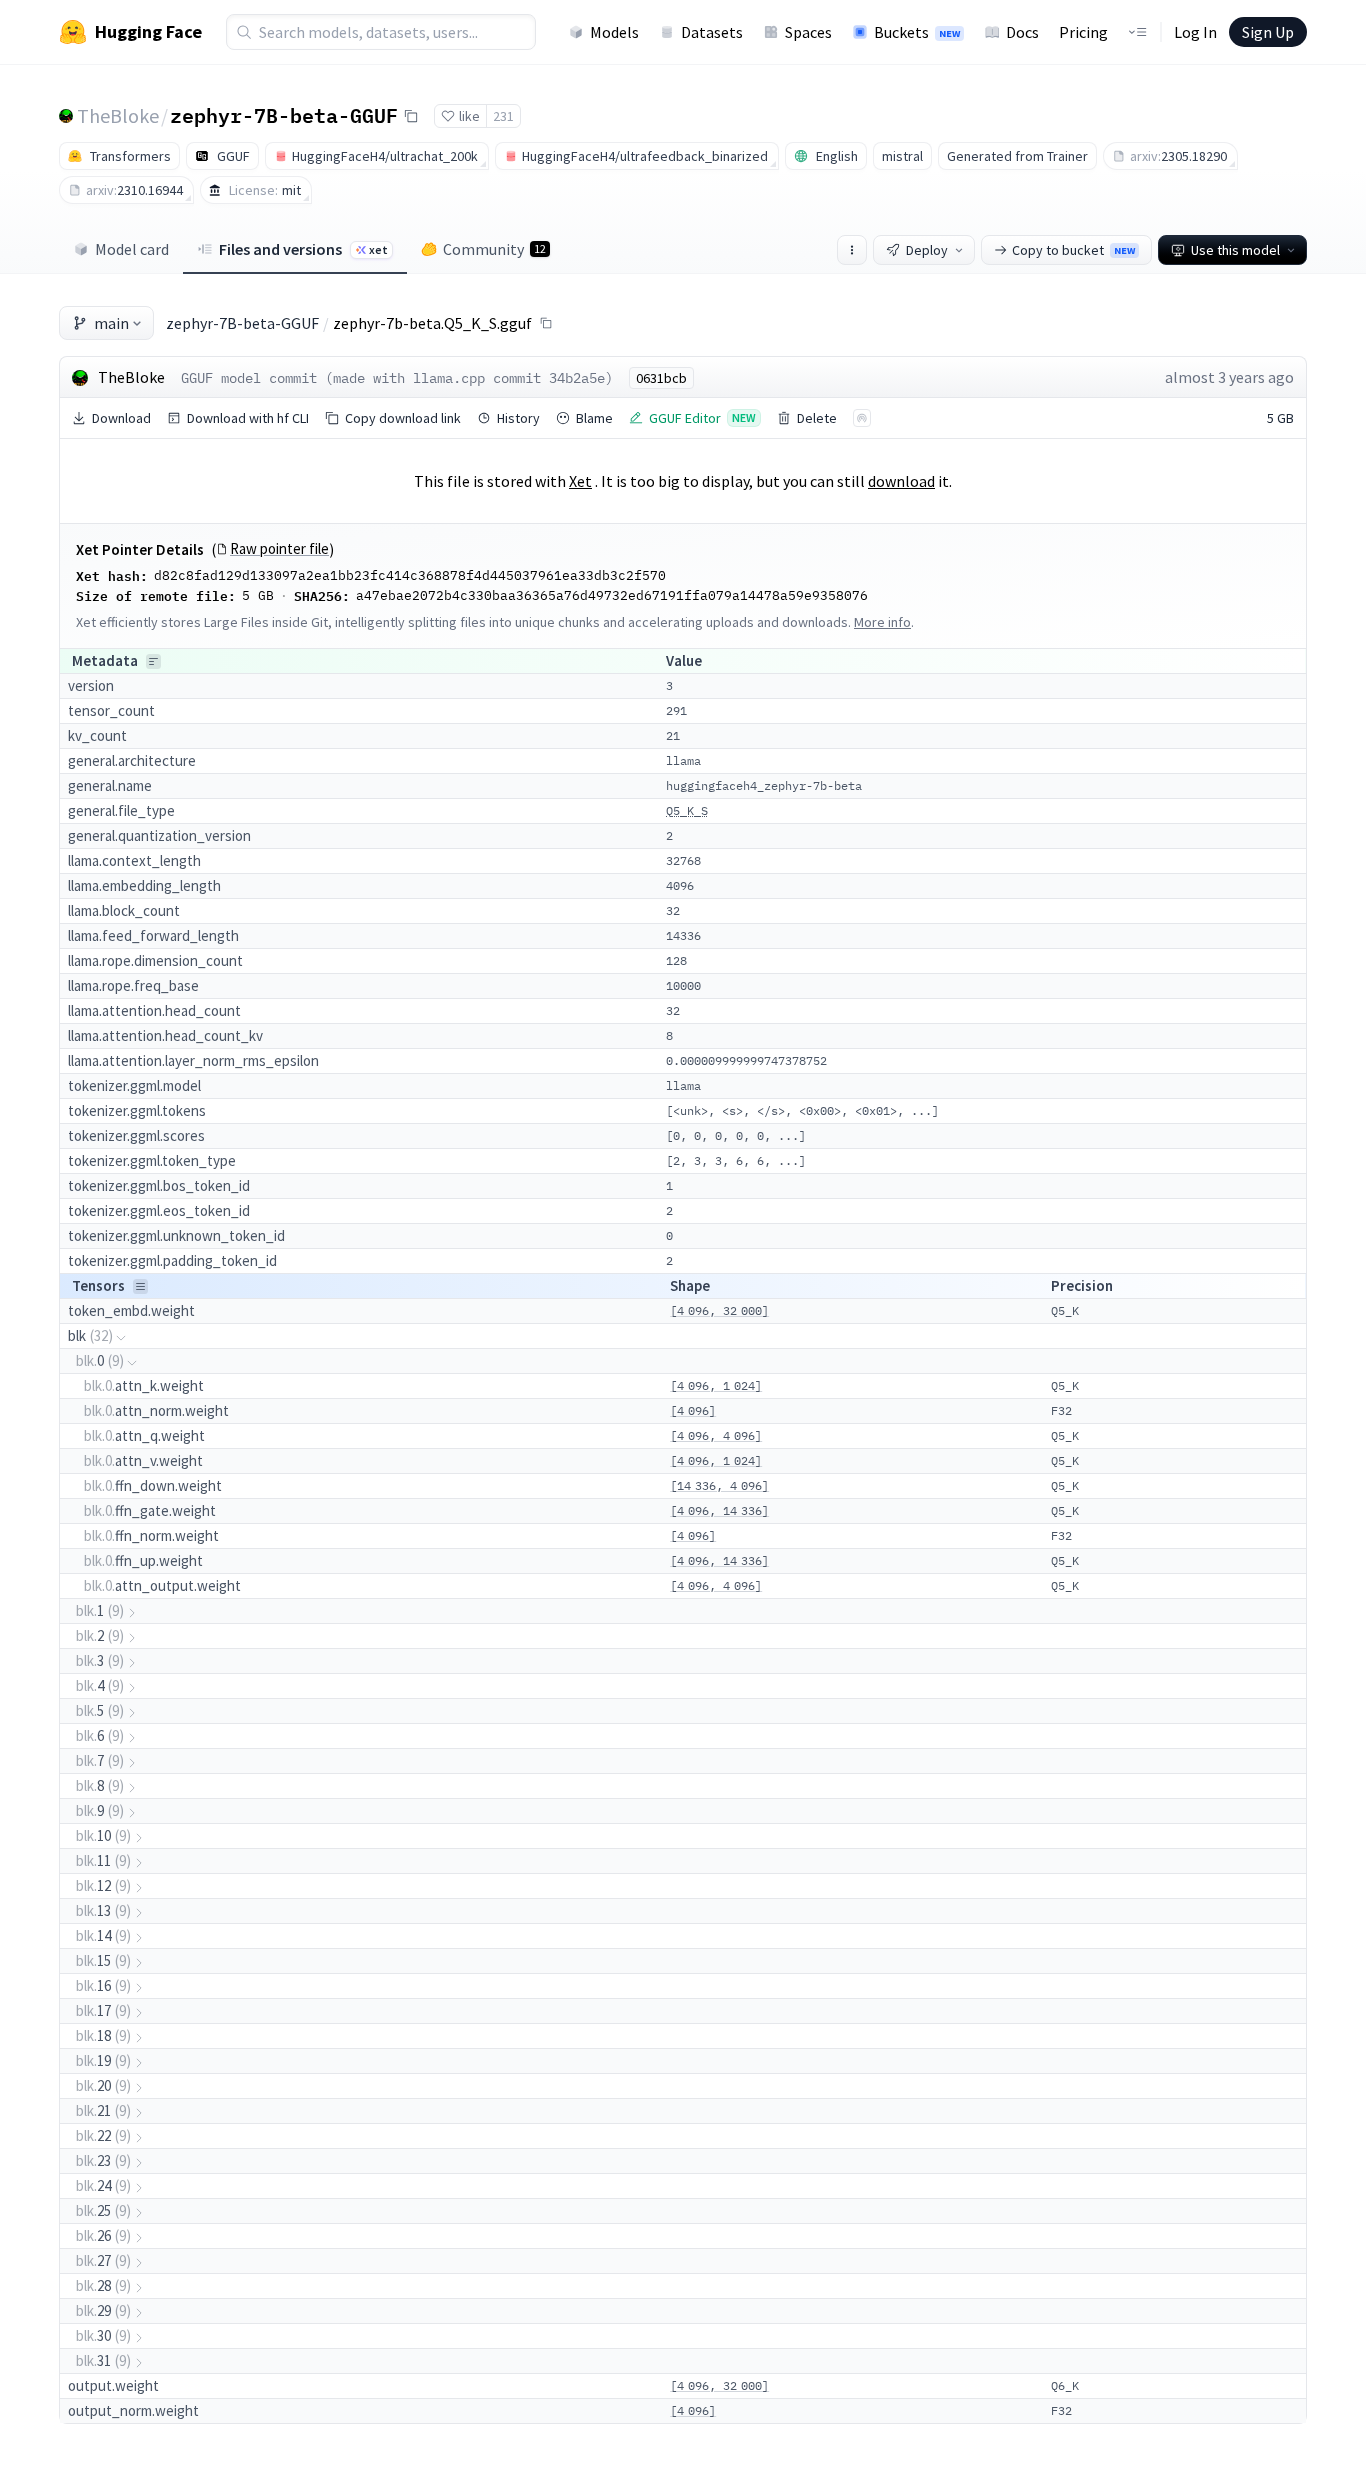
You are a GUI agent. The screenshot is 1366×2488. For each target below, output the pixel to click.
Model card (132, 249)
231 (503, 116)
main (111, 323)
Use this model (1235, 250)
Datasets (712, 32)
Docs (1022, 32)
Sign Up (1268, 32)
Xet (580, 481)
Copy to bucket (1073, 250)
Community (494, 249)
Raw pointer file (279, 549)
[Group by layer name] (153, 661)
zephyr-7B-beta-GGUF (284, 115)
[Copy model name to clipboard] (411, 116)
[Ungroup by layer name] (140, 1286)
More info (882, 622)
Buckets (917, 32)
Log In (1195, 32)
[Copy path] (546, 323)
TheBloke (118, 115)
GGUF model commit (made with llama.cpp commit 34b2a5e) (397, 378)
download (901, 481)
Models (614, 32)
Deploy (927, 250)
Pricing (1083, 32)
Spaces (808, 32)
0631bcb (661, 378)
